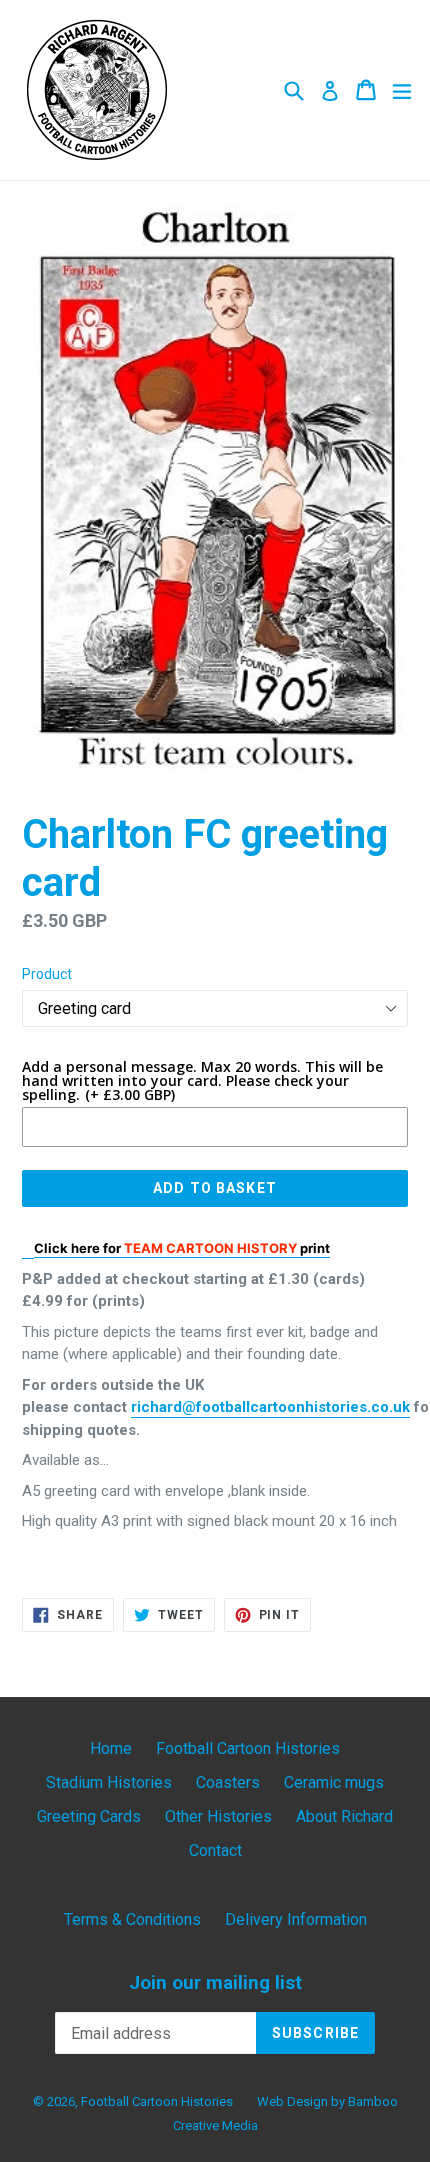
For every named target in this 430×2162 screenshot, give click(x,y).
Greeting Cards (89, 1816)
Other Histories (218, 1816)
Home (111, 1748)
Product (47, 974)
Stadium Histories (109, 1782)
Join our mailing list (215, 1983)
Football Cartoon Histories (248, 1748)
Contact (215, 1850)
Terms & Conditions (132, 1919)
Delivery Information (296, 1919)
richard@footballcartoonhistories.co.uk (270, 1407)
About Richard (344, 1816)
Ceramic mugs (334, 1782)
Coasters (228, 1782)
